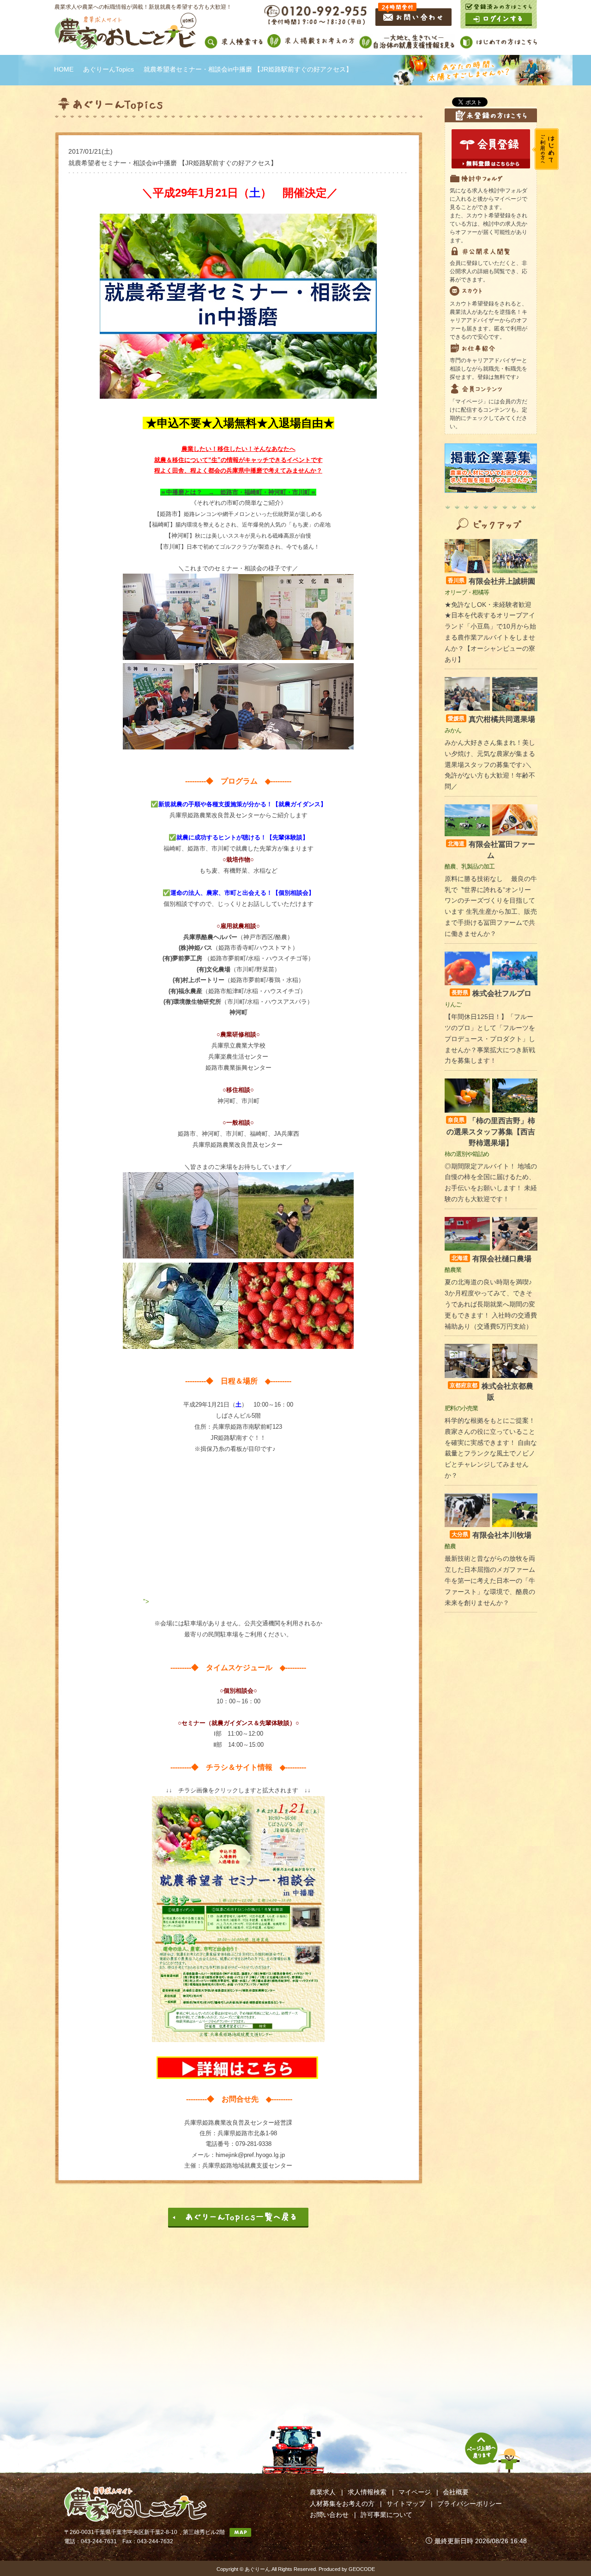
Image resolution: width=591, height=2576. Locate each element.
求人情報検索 (367, 2492)
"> (146, 1602)
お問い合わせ (329, 2515)
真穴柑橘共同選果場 (491, 719)
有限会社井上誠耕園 (491, 581)
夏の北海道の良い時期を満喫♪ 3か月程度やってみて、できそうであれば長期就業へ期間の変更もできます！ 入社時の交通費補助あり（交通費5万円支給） (491, 1304)
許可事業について (386, 2515)
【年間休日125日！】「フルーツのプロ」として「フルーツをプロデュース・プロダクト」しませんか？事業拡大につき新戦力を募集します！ (490, 1039)
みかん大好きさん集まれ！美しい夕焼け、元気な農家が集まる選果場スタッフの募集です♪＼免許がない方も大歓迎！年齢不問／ (490, 764)
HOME (64, 69)
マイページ (415, 2492)
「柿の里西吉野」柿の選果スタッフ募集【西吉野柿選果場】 (491, 1132)
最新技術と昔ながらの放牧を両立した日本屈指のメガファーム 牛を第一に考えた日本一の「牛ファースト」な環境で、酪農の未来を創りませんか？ (490, 1580)
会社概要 (456, 2492)
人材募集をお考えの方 (342, 2504)
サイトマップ (406, 2504)
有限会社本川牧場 (491, 1535)
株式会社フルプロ (491, 993)
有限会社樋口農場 (491, 1259)
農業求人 (323, 2492)
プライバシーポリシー (470, 2504)
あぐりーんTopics (109, 69)
